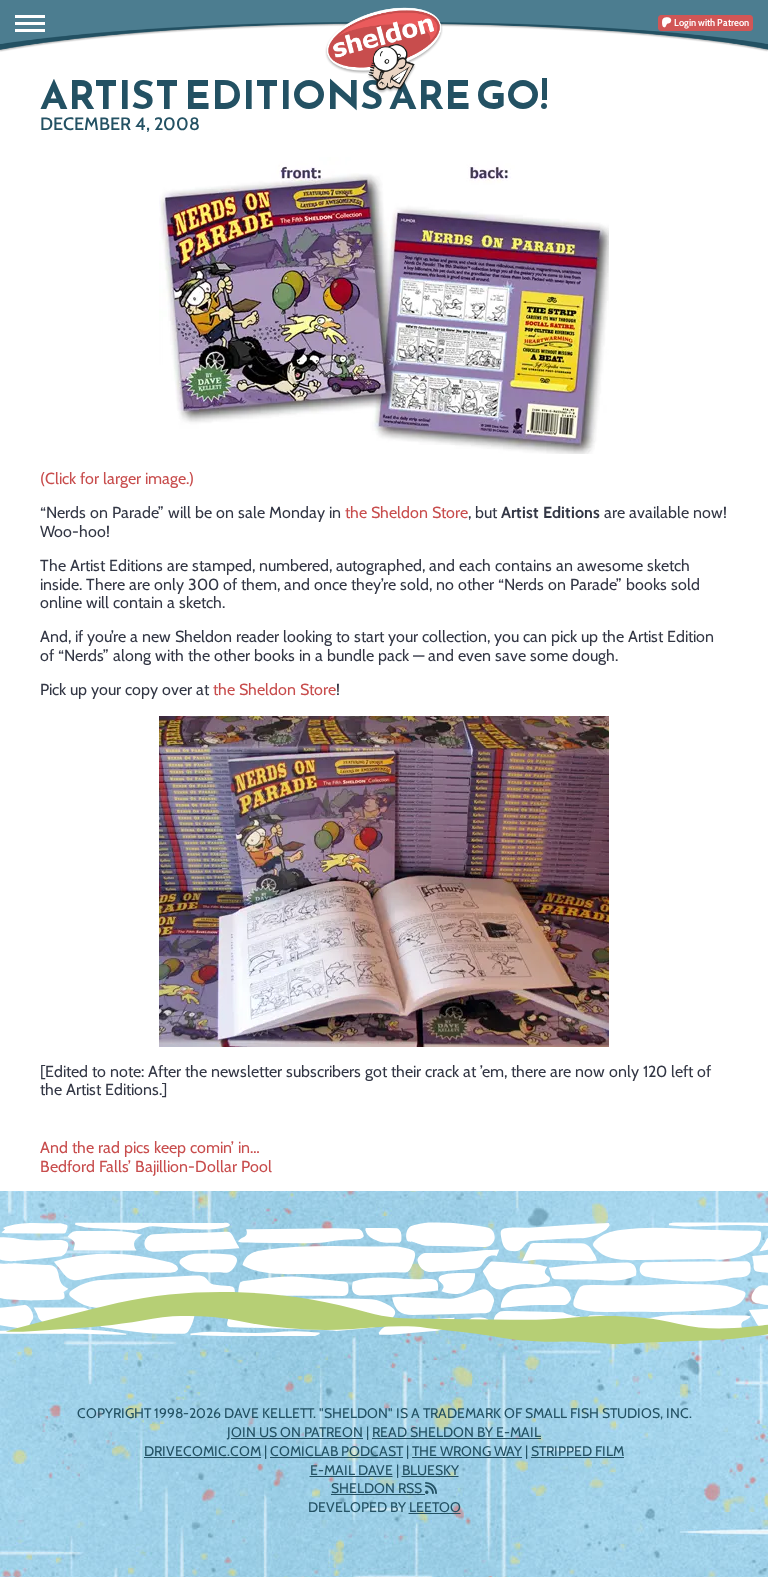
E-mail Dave (351, 1470)
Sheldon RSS (378, 1488)
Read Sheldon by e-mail (456, 1432)
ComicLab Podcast (336, 1451)
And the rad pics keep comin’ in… (150, 1147)
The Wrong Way (467, 1451)
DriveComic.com (202, 1451)
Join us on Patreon (295, 1432)
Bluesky (430, 1470)
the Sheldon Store (406, 512)
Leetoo (435, 1507)
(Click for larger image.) (117, 478)
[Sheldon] (384, 50)
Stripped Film (577, 1451)
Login (710, 22)
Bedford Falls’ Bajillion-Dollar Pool (156, 1166)
